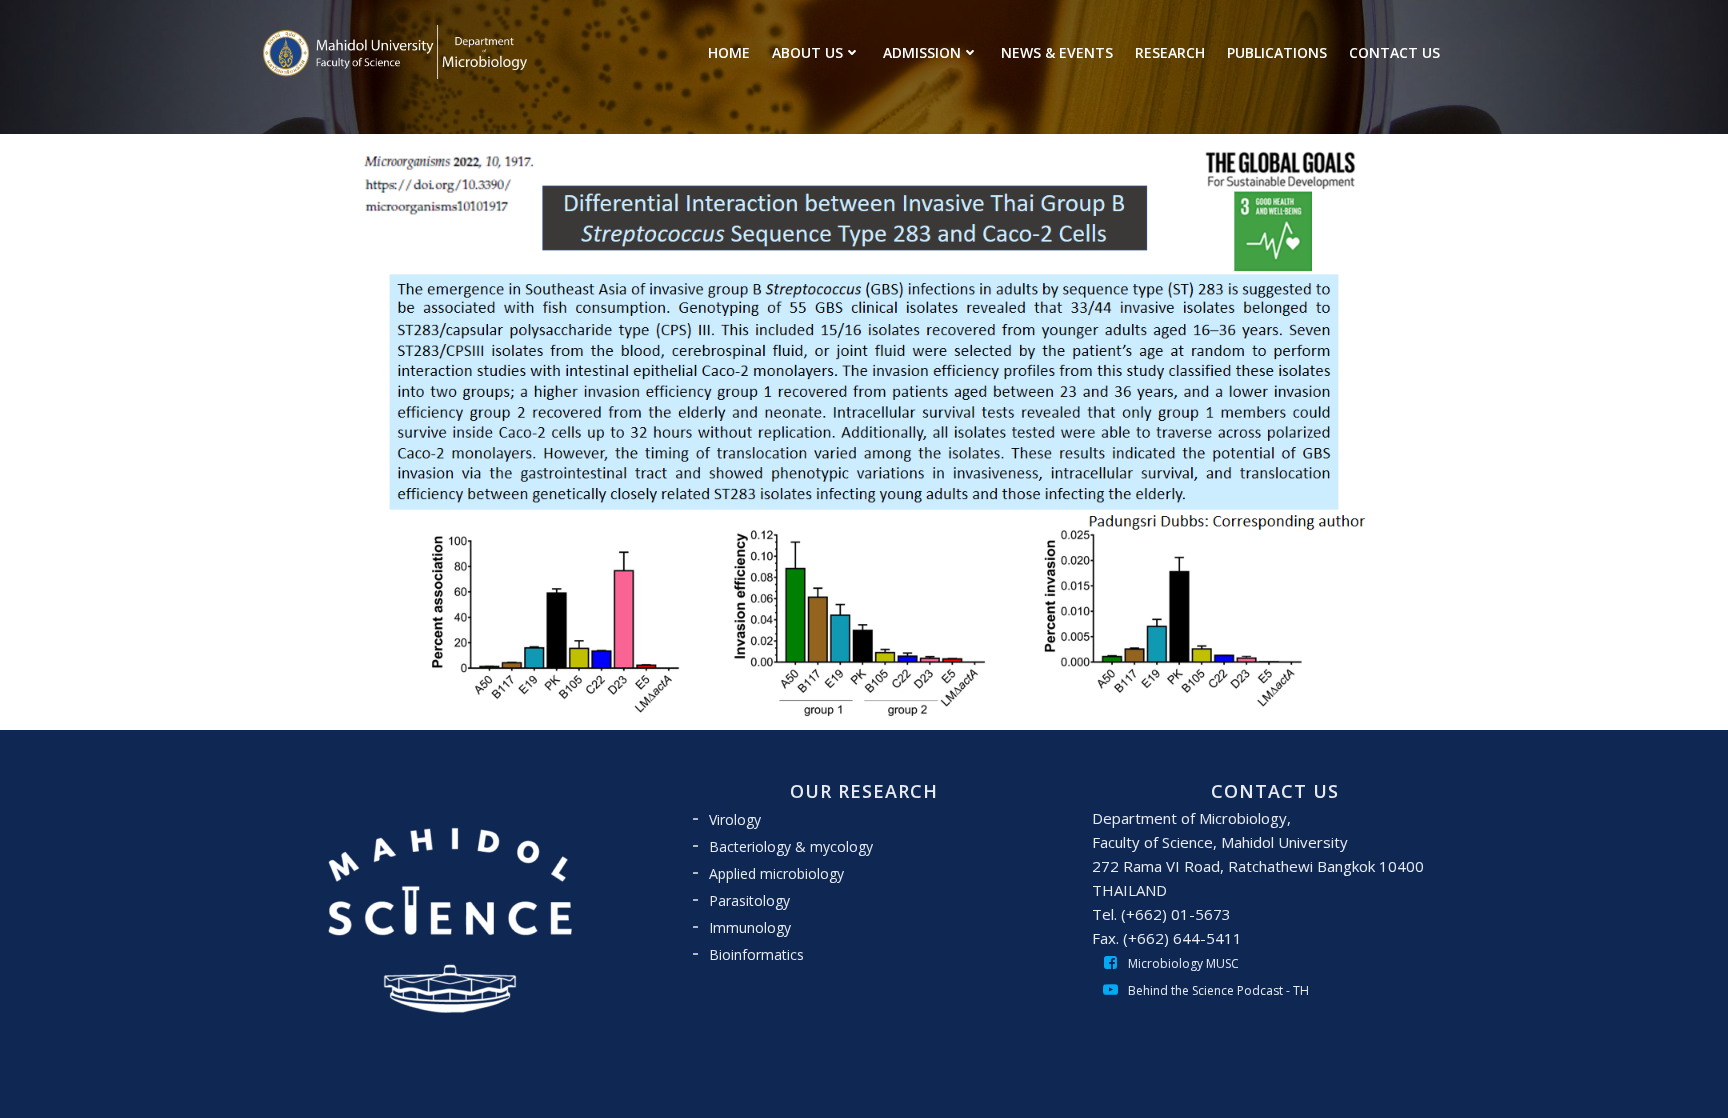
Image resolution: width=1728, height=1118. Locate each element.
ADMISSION (922, 52)
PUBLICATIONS (1277, 52)
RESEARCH (1170, 52)
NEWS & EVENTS (1057, 52)
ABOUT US (807, 52)
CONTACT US (1394, 52)
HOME (729, 52)
